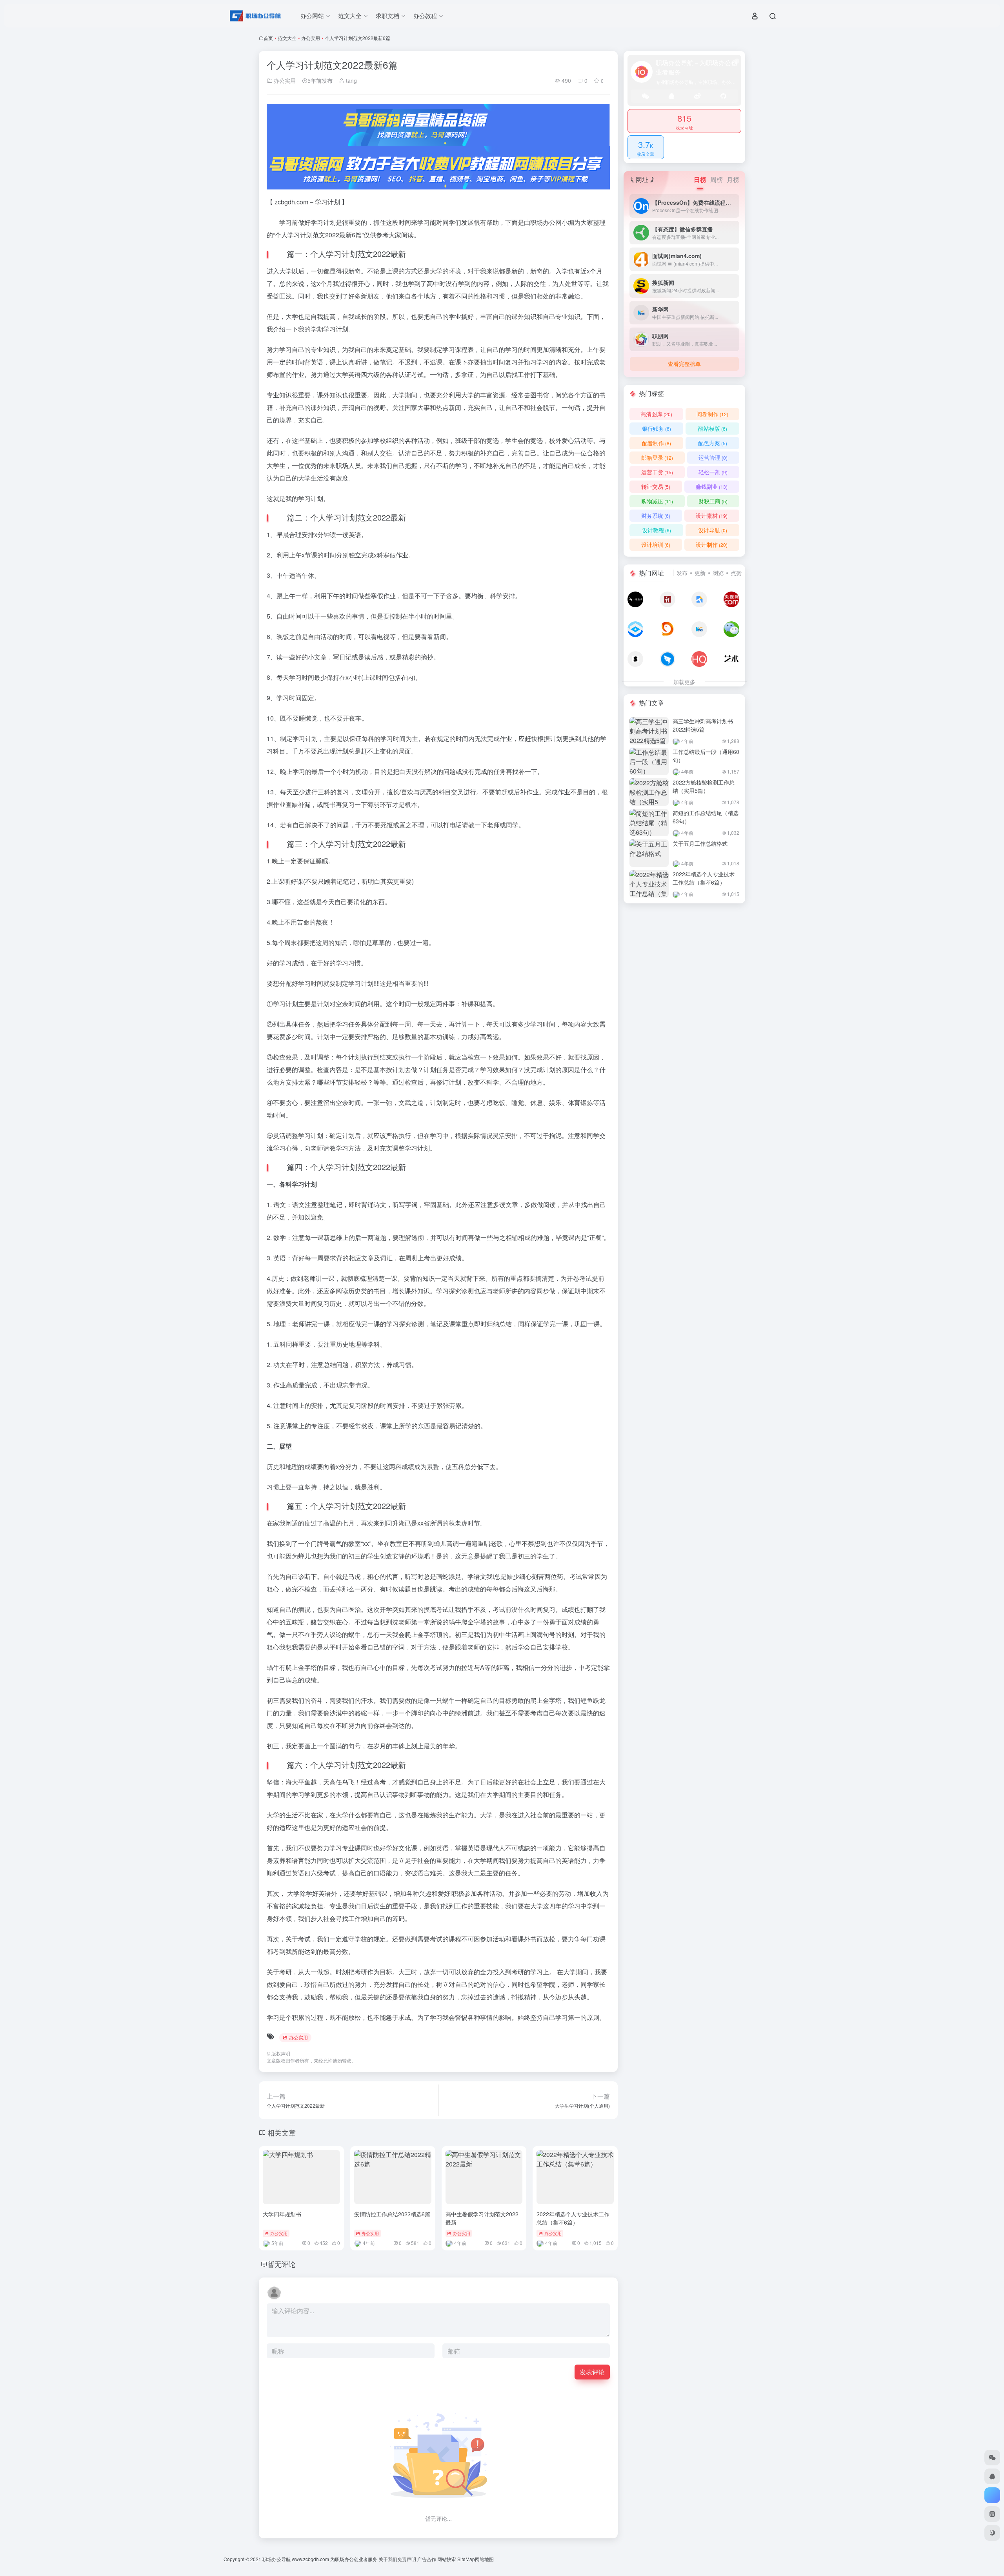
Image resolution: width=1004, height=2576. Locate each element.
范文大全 (287, 38)
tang (351, 80)
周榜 (717, 179)
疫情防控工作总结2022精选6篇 (392, 2214)
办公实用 (311, 38)
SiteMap (466, 2559)
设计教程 (657, 530)
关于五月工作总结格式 (700, 843)
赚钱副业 (712, 486)
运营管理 (713, 457)
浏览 (718, 573)
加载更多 (684, 682)
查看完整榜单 (684, 364)
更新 (700, 573)
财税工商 (713, 501)
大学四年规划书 (282, 2214)
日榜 (700, 179)
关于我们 (388, 2559)
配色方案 (713, 443)
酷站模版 (713, 428)
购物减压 (657, 501)
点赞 (736, 573)
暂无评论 (282, 2264)
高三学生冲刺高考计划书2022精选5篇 (703, 725)
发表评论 (592, 2372)
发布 (682, 573)
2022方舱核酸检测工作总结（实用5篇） (704, 786)
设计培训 (656, 544)
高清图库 (656, 414)
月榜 (733, 179)
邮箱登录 (657, 457)
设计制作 (712, 544)
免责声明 (407, 2559)
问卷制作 (712, 414)
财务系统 (656, 515)
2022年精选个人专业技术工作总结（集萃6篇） (573, 2218)
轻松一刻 (713, 472)
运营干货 (657, 472)
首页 (268, 38)
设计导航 (713, 530)
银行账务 (657, 428)
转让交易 (656, 486)
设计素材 (712, 515)
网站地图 (484, 2559)
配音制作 (657, 443)
